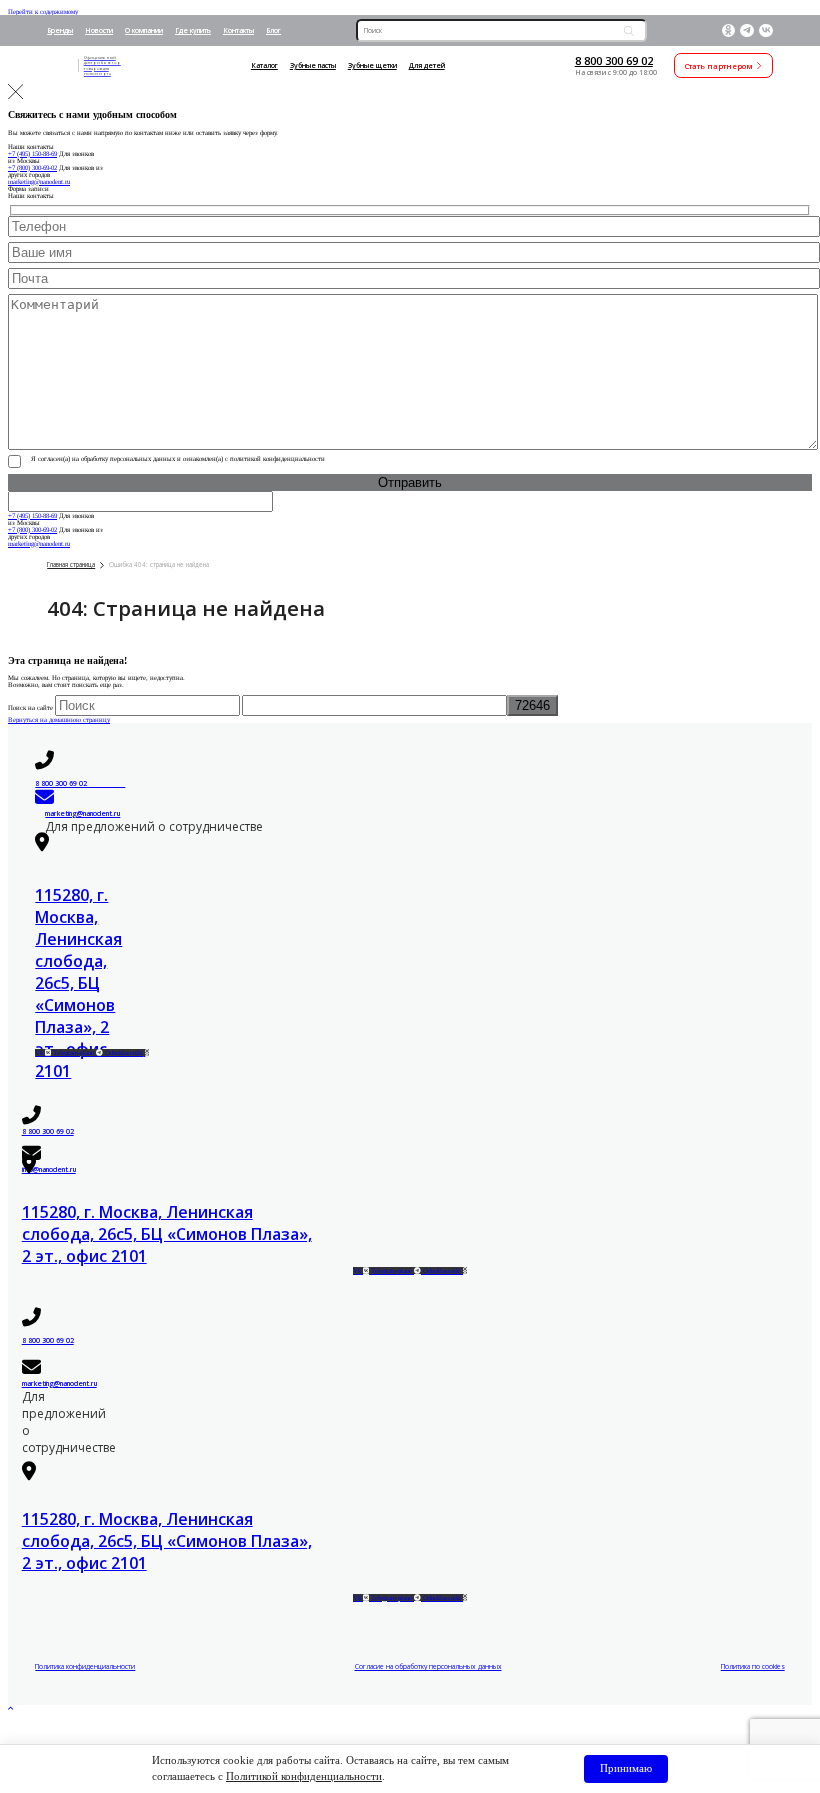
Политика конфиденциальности (85, 1666)
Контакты (238, 30)
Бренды (60, 30)
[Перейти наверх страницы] (11, 1708)
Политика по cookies (753, 1666)
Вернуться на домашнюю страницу (59, 719)
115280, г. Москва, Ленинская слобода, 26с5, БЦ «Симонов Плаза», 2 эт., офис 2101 (78, 983)
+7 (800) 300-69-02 (32, 167)
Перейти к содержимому (43, 11)
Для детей (427, 65)
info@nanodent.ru (49, 1169)
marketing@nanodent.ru (39, 181)
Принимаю (626, 1768)
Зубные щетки (372, 65)
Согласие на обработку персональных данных (428, 1666)
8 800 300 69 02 (614, 60)
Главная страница (71, 564)
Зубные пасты (313, 65)
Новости (99, 30)
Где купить (193, 30)
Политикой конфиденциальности (304, 1776)
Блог (273, 30)
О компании (144, 30)
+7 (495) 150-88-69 (32, 153)
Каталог (264, 65)
